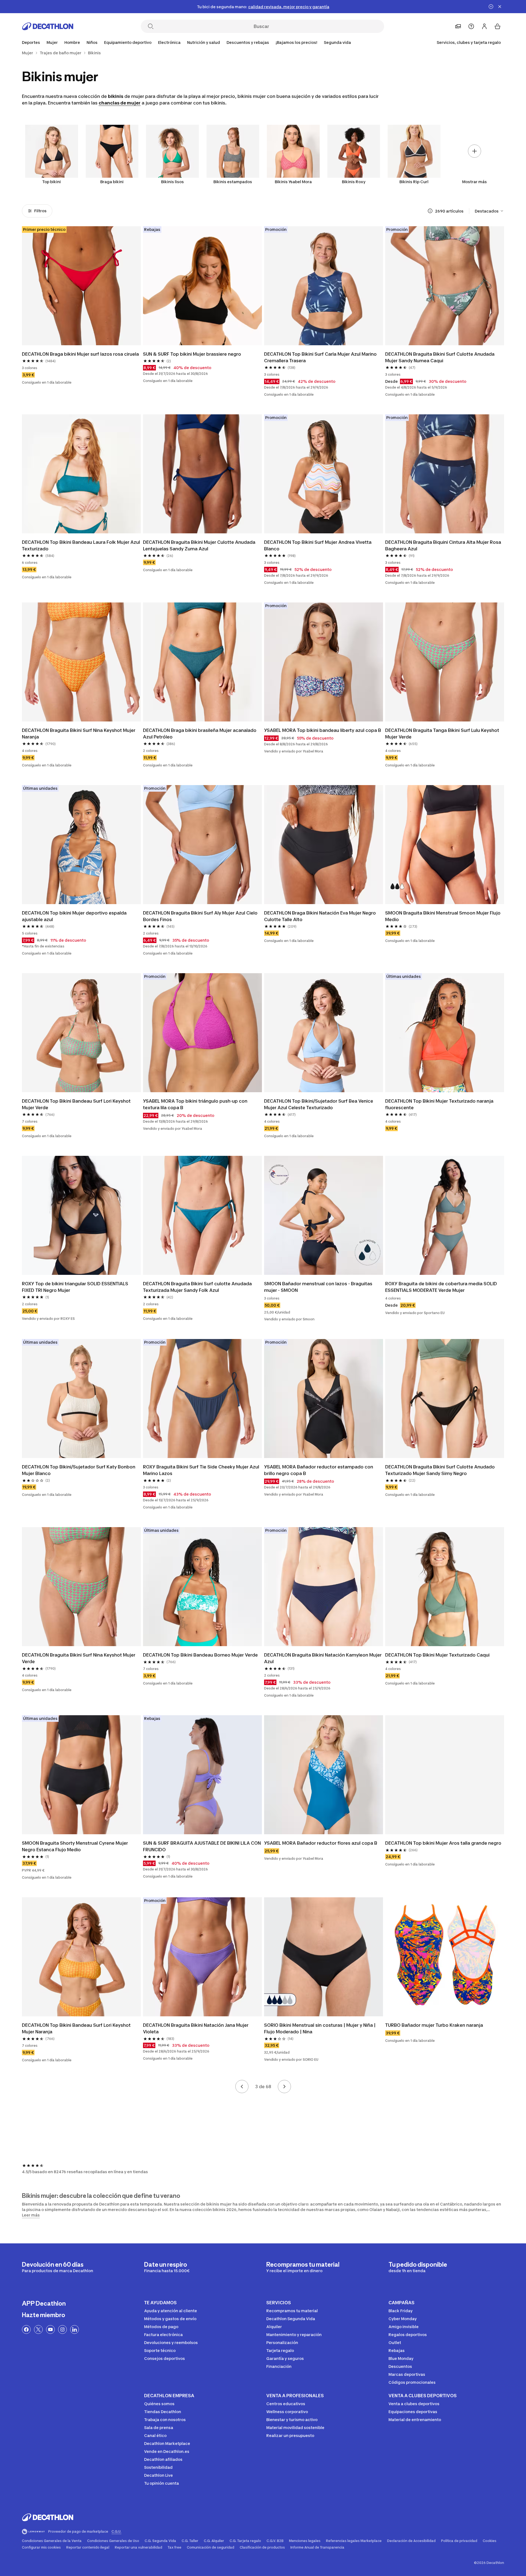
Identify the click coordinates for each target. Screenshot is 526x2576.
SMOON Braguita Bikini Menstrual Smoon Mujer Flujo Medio (443, 916)
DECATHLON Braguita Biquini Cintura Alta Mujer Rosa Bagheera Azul (444, 545)
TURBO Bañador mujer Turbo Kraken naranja (434, 2025)
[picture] (81, 286)
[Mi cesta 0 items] (498, 26)
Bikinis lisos (172, 182)
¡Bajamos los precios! (296, 42)
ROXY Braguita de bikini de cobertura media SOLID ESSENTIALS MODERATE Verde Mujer (442, 1287)
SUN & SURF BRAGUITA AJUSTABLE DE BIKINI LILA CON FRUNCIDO (202, 1846)
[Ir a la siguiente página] (284, 2087)
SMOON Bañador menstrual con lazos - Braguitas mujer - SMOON (319, 1287)
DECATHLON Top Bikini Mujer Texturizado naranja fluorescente (440, 1104)
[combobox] (489, 211)
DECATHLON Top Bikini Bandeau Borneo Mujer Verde (200, 1655)
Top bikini (52, 182)
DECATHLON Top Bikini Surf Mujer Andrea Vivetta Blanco (318, 545)
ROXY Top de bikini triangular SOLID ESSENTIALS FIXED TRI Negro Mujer (76, 1287)
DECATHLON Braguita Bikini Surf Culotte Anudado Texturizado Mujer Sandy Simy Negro (441, 1470)
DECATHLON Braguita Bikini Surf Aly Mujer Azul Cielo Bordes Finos (201, 916)
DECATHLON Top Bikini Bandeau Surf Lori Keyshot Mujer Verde (77, 1104)
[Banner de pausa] (491, 7)
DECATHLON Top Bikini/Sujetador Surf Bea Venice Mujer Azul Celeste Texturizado (319, 1104)
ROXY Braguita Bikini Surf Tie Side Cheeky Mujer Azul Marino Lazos (202, 1470)
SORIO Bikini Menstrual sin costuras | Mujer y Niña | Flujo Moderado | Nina (320, 2028)
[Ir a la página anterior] (242, 2087)
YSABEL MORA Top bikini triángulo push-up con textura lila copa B (196, 1104)
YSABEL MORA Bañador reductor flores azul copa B (321, 1843)
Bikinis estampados (233, 182)
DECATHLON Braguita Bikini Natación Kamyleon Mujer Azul (323, 1658)
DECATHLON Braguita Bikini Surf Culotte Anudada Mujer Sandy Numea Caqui (440, 357)
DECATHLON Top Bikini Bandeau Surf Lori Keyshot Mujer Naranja (77, 2028)
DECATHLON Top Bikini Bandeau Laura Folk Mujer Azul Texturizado (81, 545)
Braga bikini (112, 182)
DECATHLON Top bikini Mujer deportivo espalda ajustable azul (75, 916)
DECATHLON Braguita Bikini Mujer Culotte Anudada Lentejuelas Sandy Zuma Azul (200, 545)
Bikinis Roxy (354, 182)
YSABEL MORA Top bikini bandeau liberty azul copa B (323, 730)
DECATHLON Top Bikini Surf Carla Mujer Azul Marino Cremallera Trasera (321, 357)
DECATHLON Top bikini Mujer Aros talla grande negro (443, 1843)
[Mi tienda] (458, 26)
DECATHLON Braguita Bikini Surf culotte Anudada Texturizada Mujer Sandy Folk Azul (198, 1287)
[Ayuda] (471, 26)
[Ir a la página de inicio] (48, 26)
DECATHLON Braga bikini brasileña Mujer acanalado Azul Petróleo (200, 734)
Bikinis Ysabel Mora (293, 182)
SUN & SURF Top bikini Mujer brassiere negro (192, 354)
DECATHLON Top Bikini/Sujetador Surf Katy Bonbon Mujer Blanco (79, 1470)
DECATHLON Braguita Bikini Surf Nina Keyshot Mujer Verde (79, 1658)
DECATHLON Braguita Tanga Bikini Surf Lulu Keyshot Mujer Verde (443, 734)
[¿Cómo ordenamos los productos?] (430, 211)
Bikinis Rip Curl (414, 182)
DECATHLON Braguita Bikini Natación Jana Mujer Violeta (196, 2028)
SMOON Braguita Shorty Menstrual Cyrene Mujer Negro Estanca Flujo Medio (75, 1846)
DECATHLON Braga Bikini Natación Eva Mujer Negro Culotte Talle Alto (321, 916)
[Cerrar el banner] (500, 7)
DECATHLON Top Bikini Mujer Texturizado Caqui (437, 1655)
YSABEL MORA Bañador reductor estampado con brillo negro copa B (319, 1470)
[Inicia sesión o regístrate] (484, 26)
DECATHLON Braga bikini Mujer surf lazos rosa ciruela (80, 354)
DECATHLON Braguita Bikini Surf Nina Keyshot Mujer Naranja (79, 734)
